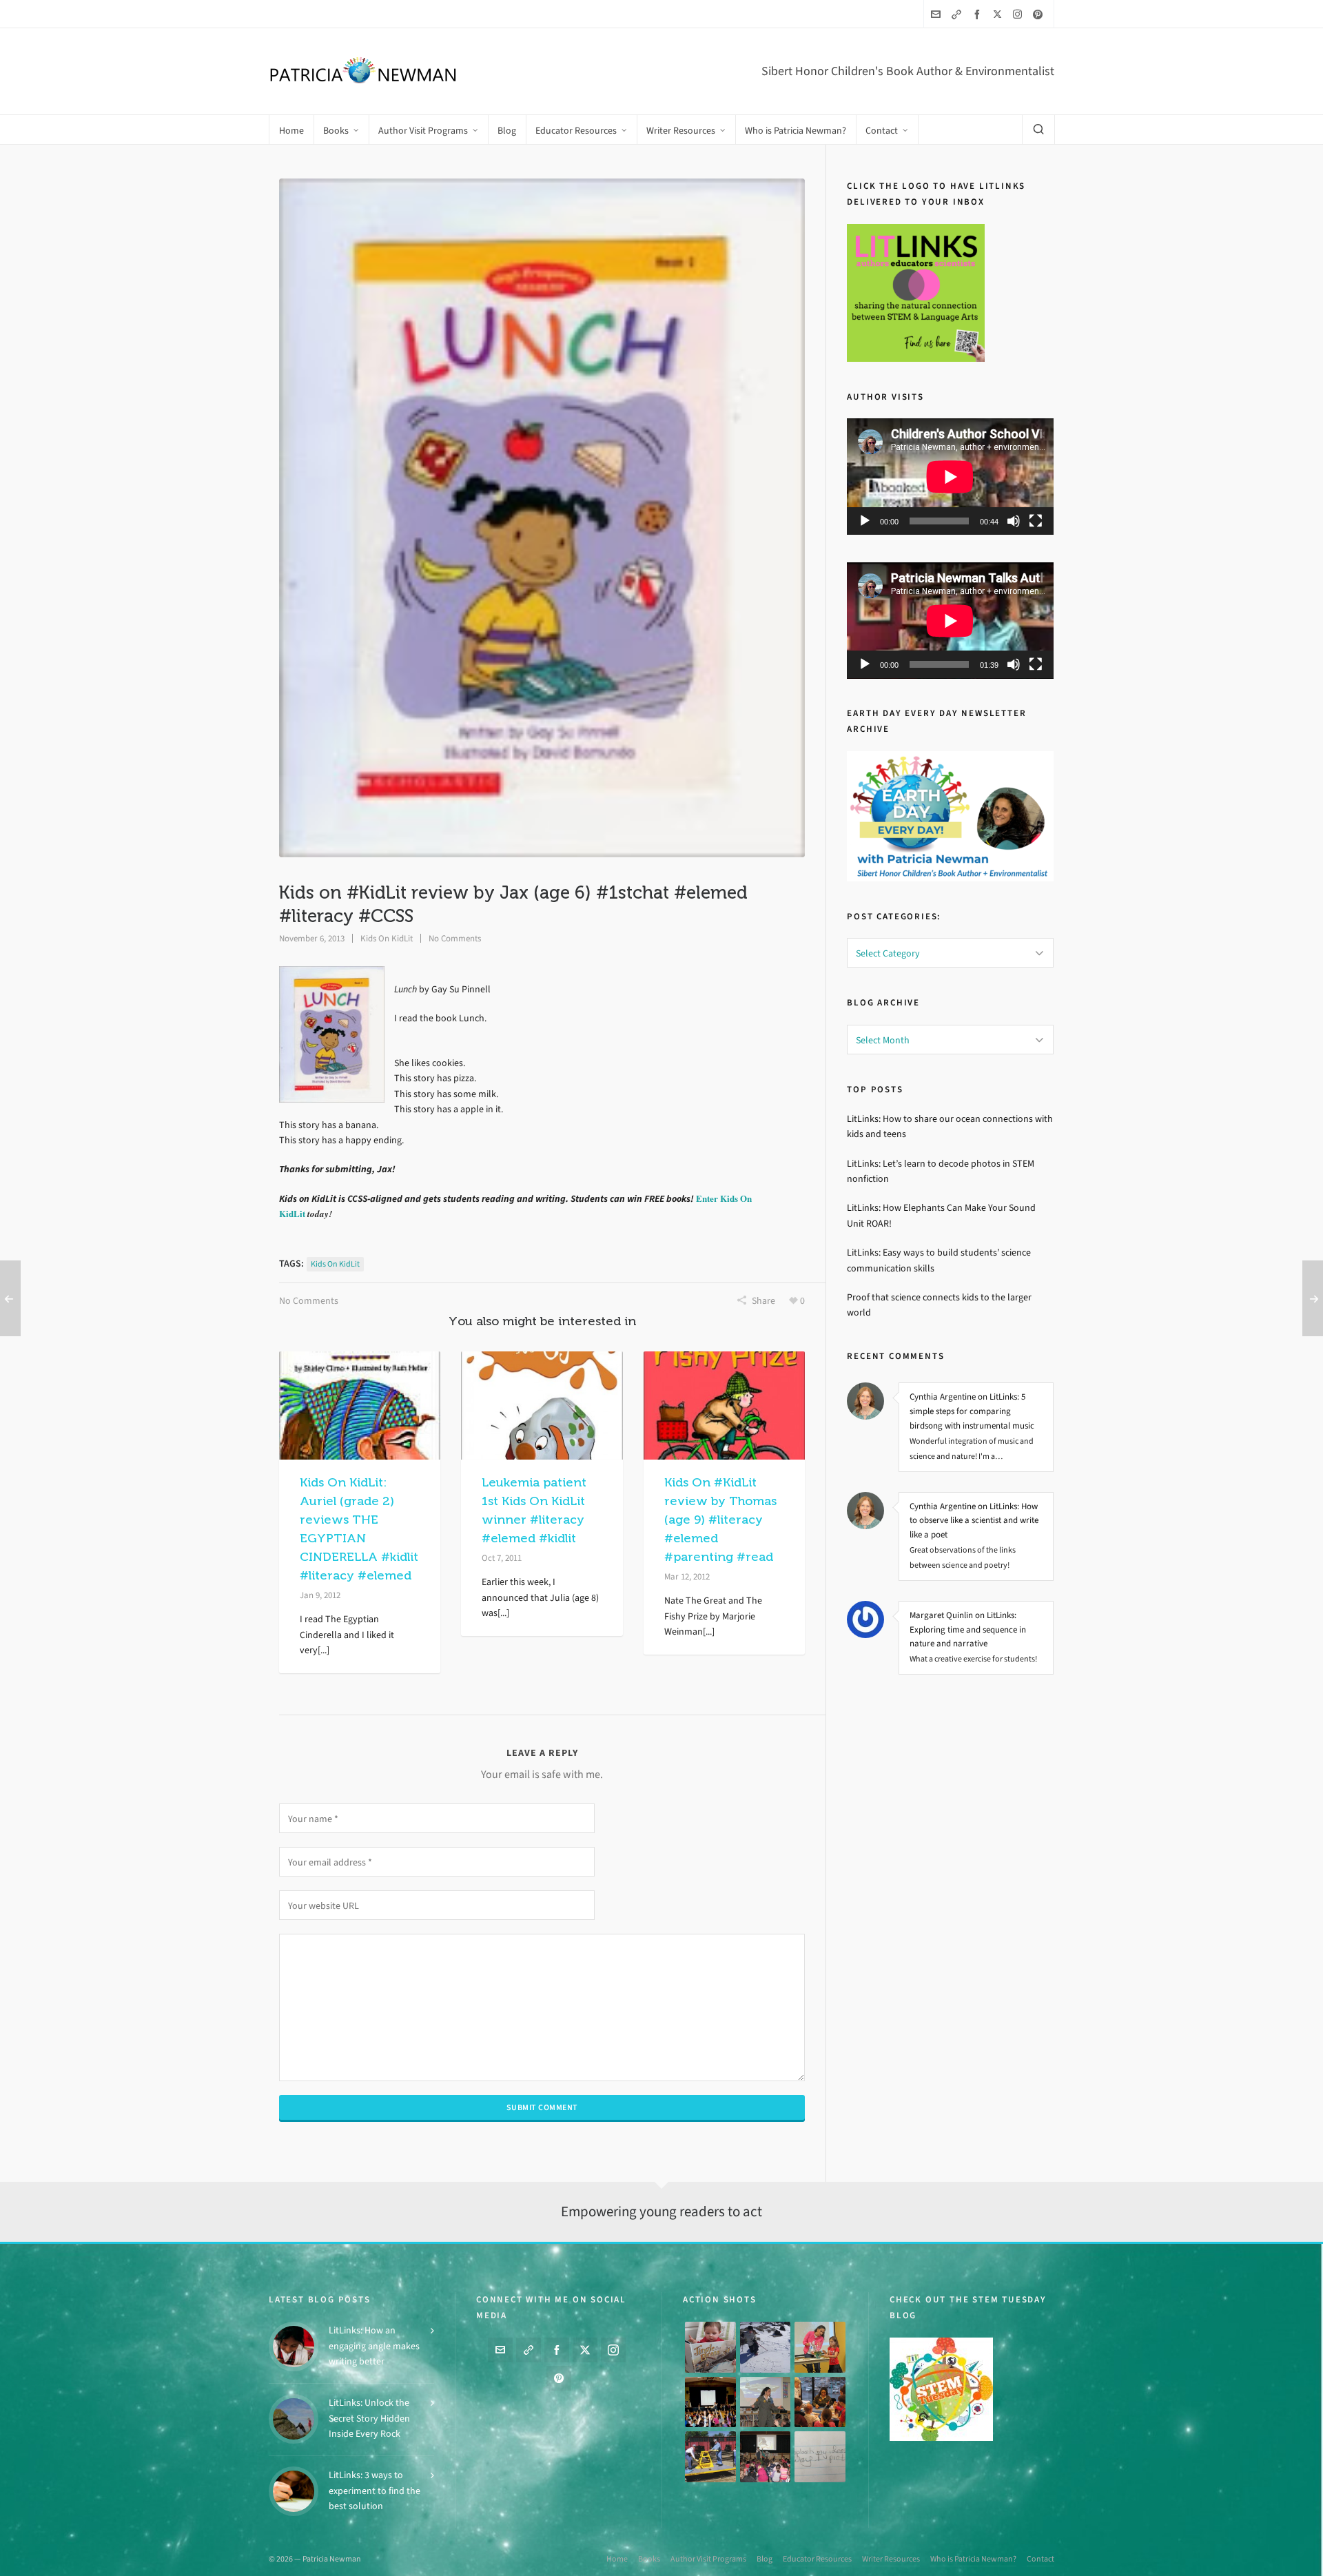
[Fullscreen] (1036, 521)
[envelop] (938, 14)
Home (617, 2559)
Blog (765, 2559)
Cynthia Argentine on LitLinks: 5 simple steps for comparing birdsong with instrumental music (972, 1411)
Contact (1040, 2559)
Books (649, 2559)
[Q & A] (766, 2402)
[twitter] (999, 14)
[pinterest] (1040, 14)
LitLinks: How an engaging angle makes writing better (374, 2346)
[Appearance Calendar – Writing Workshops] (820, 2457)
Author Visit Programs (708, 2559)
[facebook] (979, 14)
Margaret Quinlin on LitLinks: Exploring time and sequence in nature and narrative (968, 1629)
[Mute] (1014, 521)
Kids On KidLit (387, 938)
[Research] (710, 2457)
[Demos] (820, 2347)
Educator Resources (817, 2559)
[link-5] (958, 14)
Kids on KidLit (335, 1264)
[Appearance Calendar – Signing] (820, 2402)
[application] (950, 477)
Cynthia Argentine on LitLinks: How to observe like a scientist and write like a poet (974, 1521)
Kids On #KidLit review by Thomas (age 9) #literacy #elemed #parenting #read (720, 1520)
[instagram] (1019, 14)
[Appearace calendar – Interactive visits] (766, 2457)
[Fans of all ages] (710, 2347)
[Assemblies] (710, 2402)
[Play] (865, 521)
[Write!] (766, 2347)
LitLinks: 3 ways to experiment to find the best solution (375, 2491)
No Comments (455, 938)
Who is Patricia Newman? (973, 2559)
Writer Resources (891, 2559)
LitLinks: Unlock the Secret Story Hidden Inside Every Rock (369, 2418)
